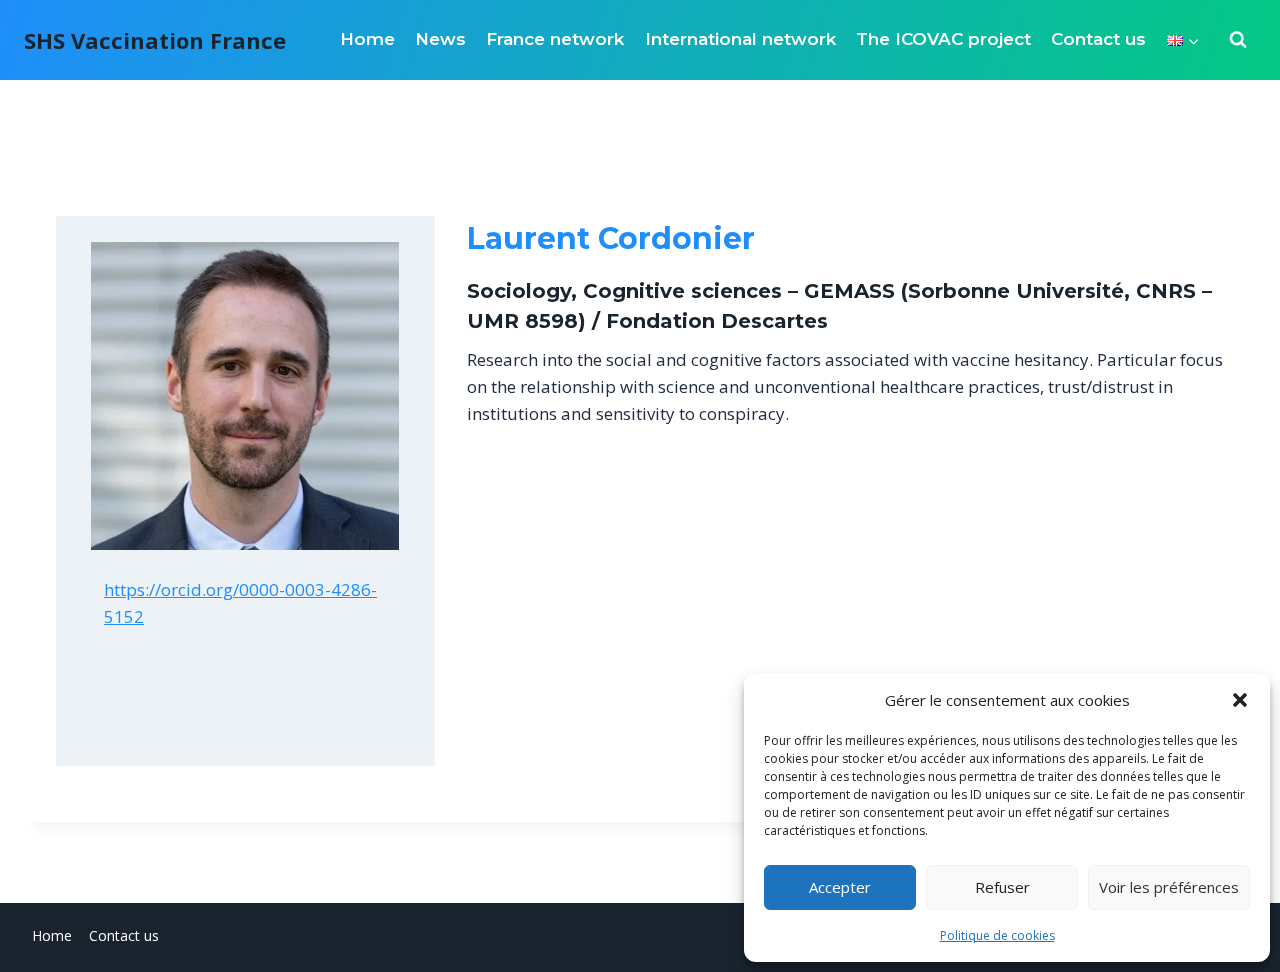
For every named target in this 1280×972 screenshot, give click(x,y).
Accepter (840, 887)
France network (555, 39)
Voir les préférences (1169, 887)
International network (740, 39)
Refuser (1002, 887)
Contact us (1098, 39)
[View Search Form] (1238, 40)
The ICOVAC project (943, 39)
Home (367, 39)
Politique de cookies (997, 935)
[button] (1240, 700)
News (440, 39)
